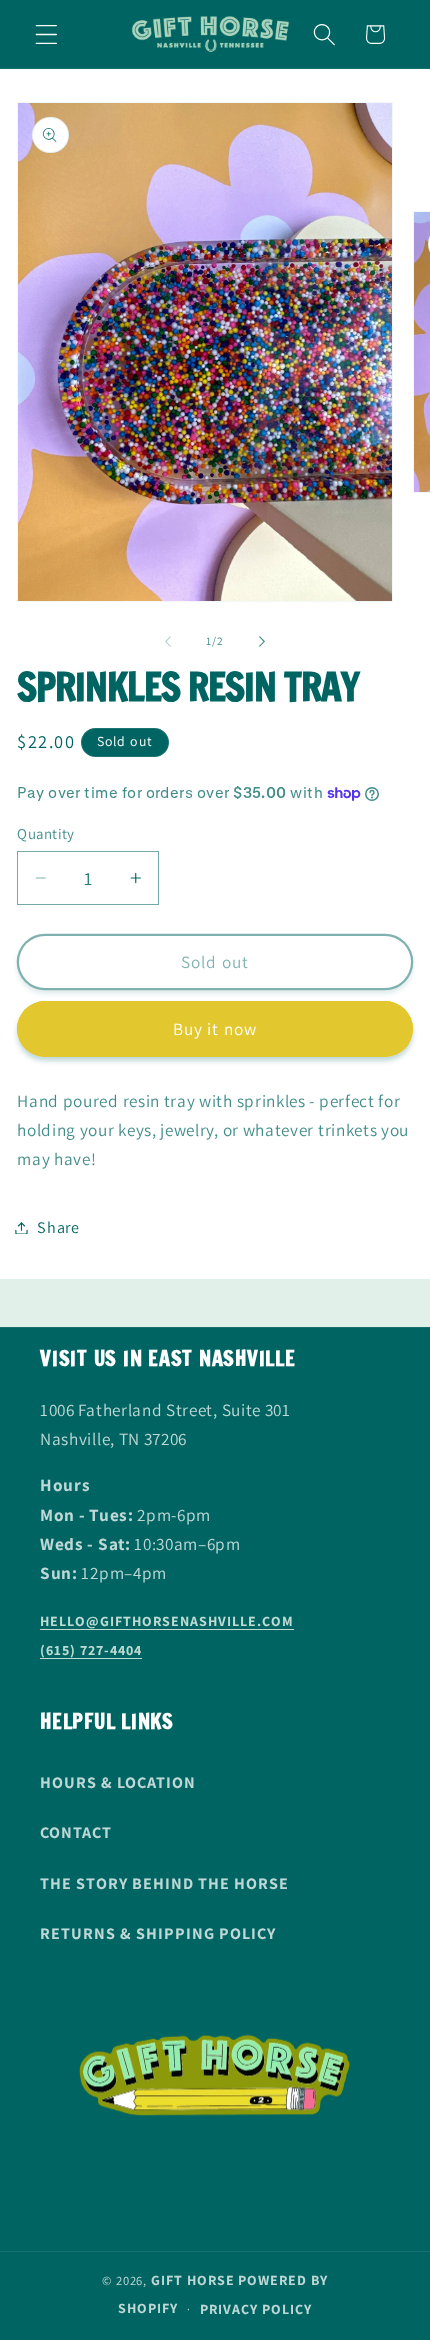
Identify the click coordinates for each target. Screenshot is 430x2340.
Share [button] (58, 1227)
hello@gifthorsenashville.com (167, 1621)
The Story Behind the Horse (164, 1883)
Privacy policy (256, 2309)
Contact (76, 1832)
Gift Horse (193, 2280)
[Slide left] (168, 641)
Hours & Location (118, 1782)
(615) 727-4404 (91, 1650)
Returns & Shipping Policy (158, 1933)
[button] (46, 34)
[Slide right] (262, 641)
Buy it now (215, 1028)
